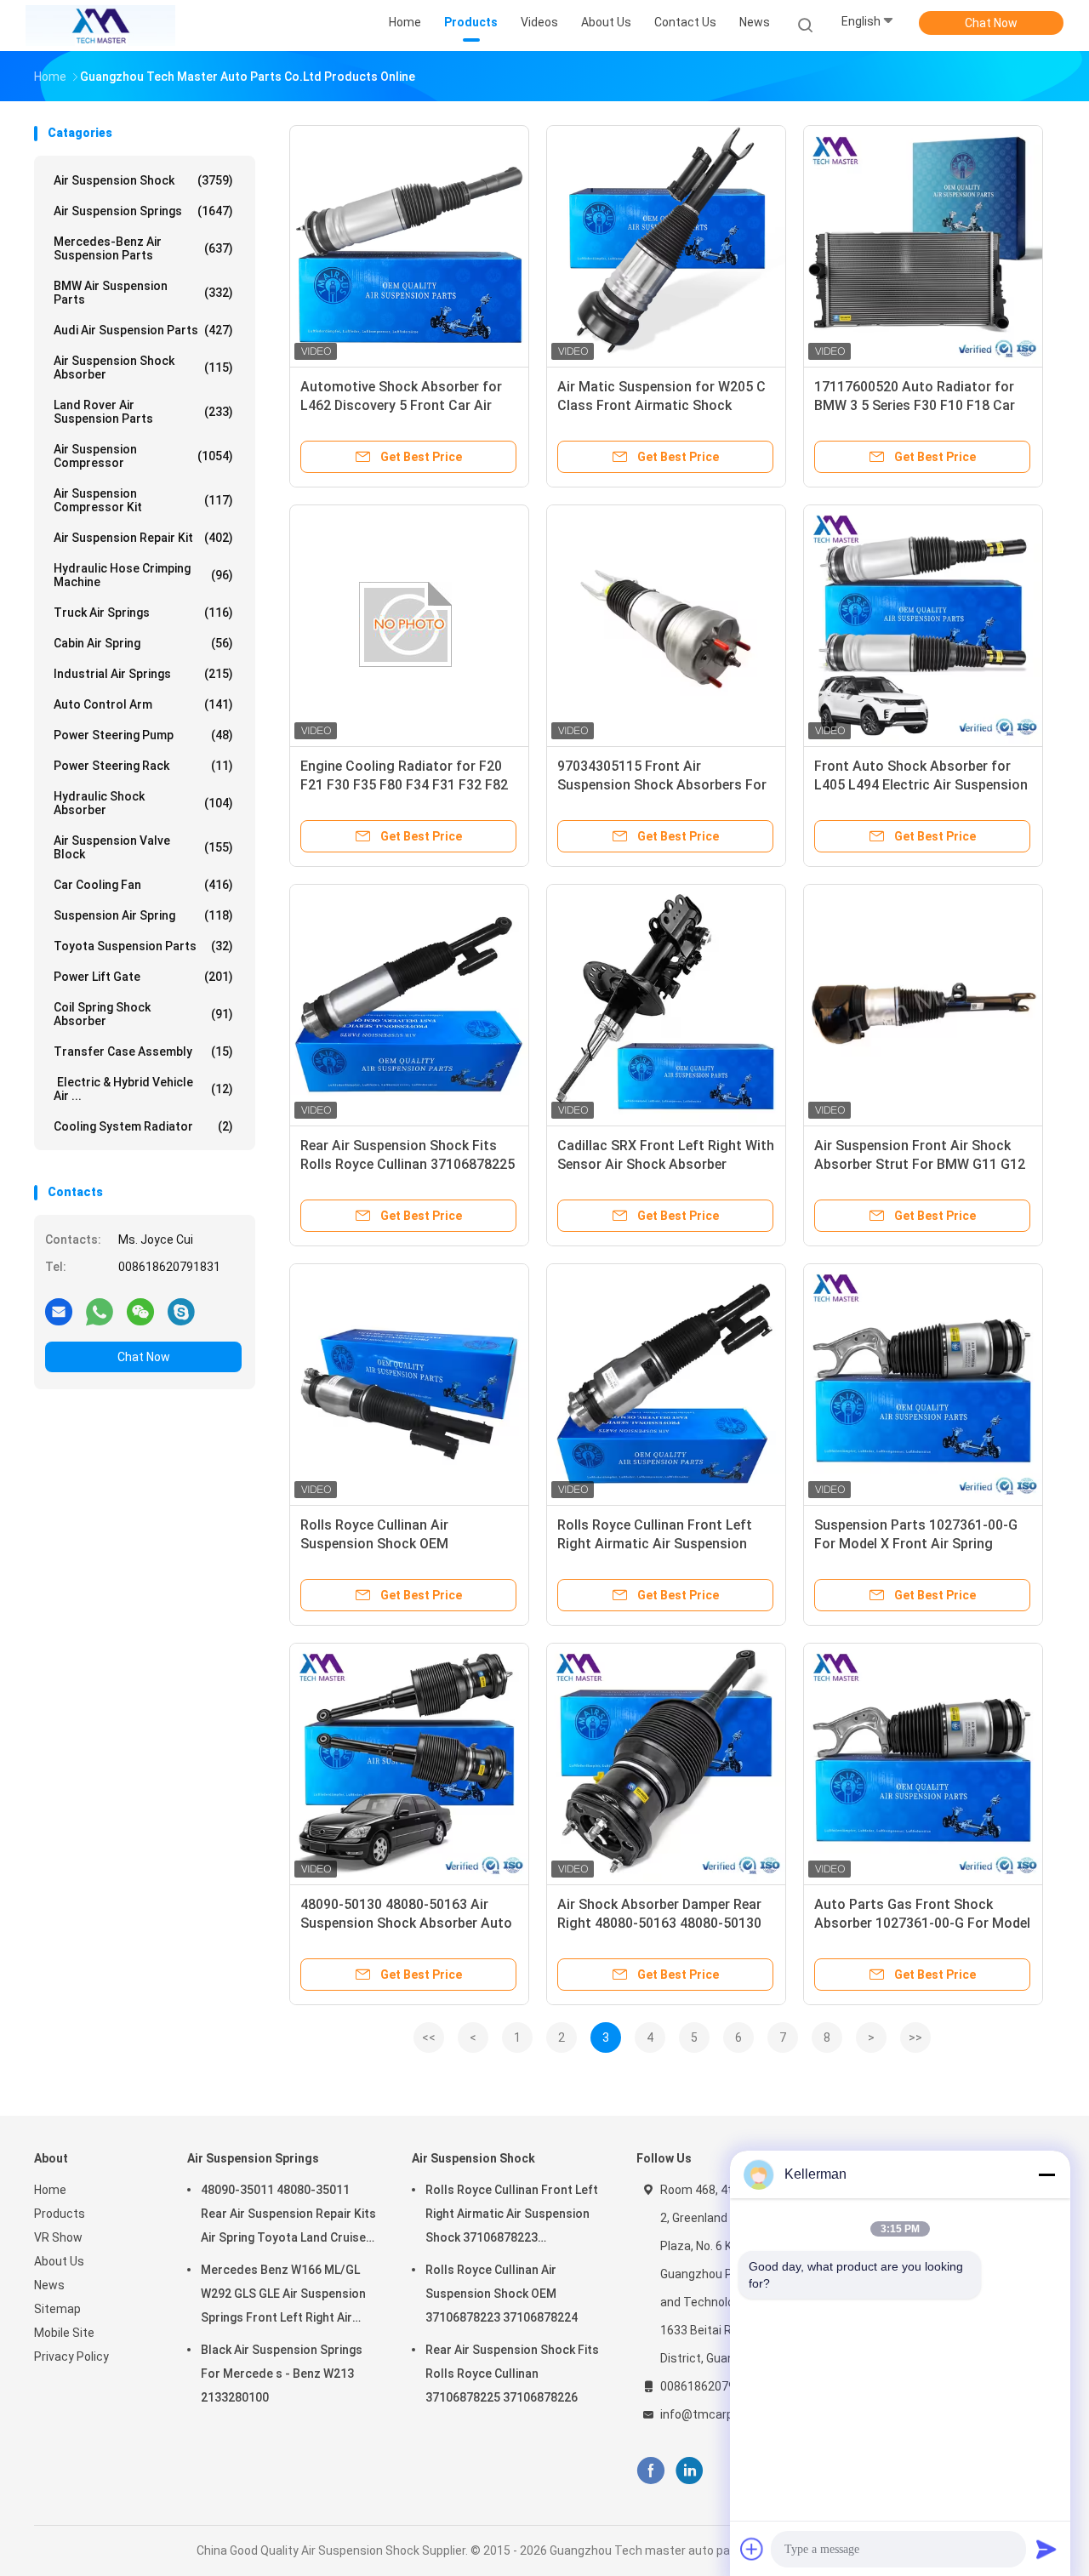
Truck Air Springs (143, 613)
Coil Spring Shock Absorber (143, 1014)
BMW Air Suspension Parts (143, 293)
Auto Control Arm (143, 704)
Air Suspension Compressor (143, 456)
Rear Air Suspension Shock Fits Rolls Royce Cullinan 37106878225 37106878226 (408, 1164)
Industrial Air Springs (143, 674)
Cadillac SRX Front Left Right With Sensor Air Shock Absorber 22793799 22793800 (666, 1164)
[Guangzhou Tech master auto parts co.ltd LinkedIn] (690, 2471)
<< (429, 2037)
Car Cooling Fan (143, 885)
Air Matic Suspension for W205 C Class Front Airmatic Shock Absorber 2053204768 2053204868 (666, 405)
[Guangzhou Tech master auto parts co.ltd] (100, 26)
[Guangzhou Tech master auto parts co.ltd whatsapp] (100, 1311)
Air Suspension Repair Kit (143, 538)
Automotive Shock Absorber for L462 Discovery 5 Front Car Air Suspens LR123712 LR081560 (401, 405)
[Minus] (1046, 2174)
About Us (59, 2261)
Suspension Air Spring (143, 915)
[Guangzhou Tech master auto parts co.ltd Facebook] (650, 2471)
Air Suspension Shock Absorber (143, 368)
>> (915, 2037)
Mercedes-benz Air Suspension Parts (143, 248)
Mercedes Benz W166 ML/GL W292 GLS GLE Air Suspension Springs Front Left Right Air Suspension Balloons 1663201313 (283, 2296)
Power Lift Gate (143, 977)
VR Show (58, 2237)
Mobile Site (64, 2333)
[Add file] (752, 2549)
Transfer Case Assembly (143, 1051)
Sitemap (57, 2309)
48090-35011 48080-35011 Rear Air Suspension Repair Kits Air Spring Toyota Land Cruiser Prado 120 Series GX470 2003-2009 (288, 2216)
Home (50, 2190)
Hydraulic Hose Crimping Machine (143, 575)
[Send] (1046, 2549)
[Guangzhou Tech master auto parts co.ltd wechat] (140, 1311)
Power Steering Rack (143, 766)
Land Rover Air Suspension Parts (143, 412)
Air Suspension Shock (143, 180)
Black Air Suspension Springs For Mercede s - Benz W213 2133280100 (282, 2374)
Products (60, 2214)
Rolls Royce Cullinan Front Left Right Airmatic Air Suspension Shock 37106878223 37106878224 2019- (512, 2216)
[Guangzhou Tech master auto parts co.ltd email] (59, 1311)
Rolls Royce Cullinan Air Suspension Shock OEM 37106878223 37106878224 (386, 1544)
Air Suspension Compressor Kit (143, 500)
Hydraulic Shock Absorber (143, 803)
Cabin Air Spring (143, 643)
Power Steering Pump (143, 735)
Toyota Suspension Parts (143, 946)
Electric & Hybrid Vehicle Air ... (143, 1089)
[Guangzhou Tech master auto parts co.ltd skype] (181, 1311)
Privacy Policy (71, 2357)
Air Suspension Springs (143, 211)
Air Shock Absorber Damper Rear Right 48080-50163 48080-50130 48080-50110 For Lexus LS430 (659, 1923)
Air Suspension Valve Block (143, 847)
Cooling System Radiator (143, 1126)
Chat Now (991, 23)
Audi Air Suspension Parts (143, 330)
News (49, 2285)
